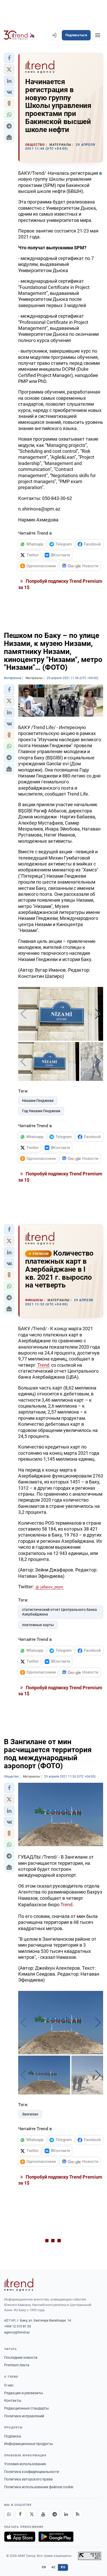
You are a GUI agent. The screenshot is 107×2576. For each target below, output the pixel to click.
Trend (43, 1365)
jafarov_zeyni (52, 1587)
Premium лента (17, 2365)
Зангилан (30, 2114)
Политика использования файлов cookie (39, 2487)
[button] (9, 58)
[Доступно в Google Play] (56, 2537)
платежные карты (38, 1625)
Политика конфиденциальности (32, 2472)
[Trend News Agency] (19, 2285)
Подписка (13, 2436)
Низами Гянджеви (38, 1101)
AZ (53, 2567)
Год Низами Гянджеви (41, 1111)
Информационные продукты (29, 2444)
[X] (32, 2514)
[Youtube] (43, 2514)
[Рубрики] (98, 35)
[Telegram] (55, 2514)
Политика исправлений (24, 2416)
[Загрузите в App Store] (20, 2537)
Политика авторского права (28, 2479)
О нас (9, 2385)
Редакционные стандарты (26, 2408)
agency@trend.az (17, 2332)
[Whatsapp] (9, 2514)
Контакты (13, 2400)
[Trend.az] (19, 35)
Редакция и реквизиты (24, 2393)
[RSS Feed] (77, 2514)
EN (44, 2567)
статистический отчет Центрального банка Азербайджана (59, 1612)
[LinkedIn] (66, 2514)
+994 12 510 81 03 (18, 2326)
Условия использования (25, 2464)
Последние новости (21, 2357)
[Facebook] (20, 2514)
